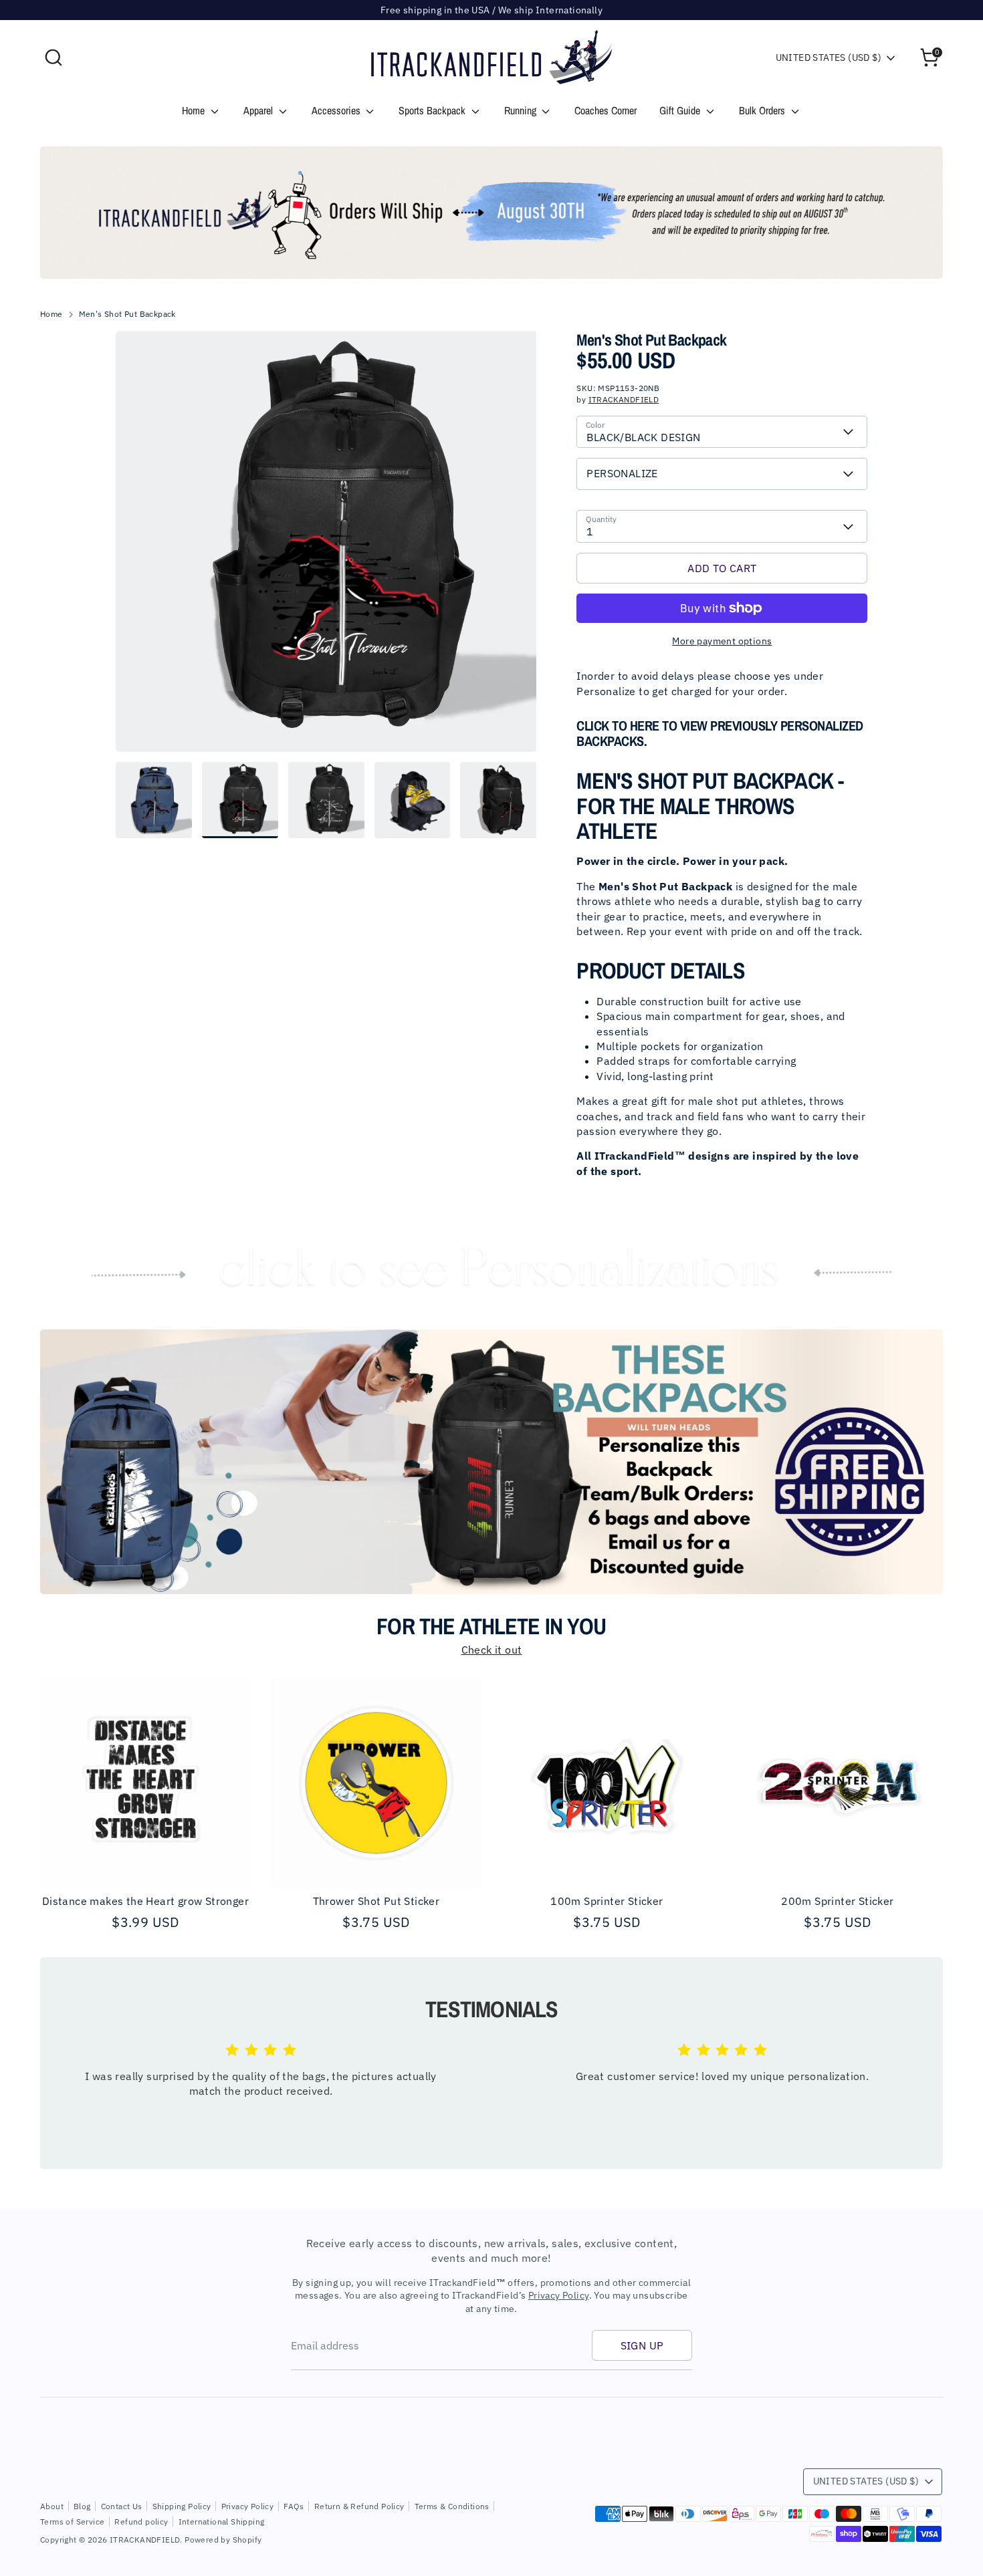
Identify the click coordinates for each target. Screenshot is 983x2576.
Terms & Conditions (452, 2506)
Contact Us (122, 2506)
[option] (491, 213)
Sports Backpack (433, 110)
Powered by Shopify (223, 2540)
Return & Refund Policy (359, 2506)
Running (522, 110)
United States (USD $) (829, 57)
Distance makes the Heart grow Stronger (145, 1901)
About (52, 2506)
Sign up (642, 2345)
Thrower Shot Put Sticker (376, 1901)
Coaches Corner (606, 110)
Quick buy (146, 1865)
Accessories (337, 110)
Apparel (259, 110)
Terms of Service (72, 2522)
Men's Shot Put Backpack (127, 314)
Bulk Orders (763, 110)
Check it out (492, 1650)
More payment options (722, 641)
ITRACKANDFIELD (624, 399)
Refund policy (141, 2522)
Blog (82, 2506)
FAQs (294, 2506)
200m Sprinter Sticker (837, 1901)
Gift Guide (681, 110)
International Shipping (222, 2522)
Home (195, 110)
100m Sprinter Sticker (607, 1901)
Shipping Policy (182, 2506)
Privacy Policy (559, 2295)
